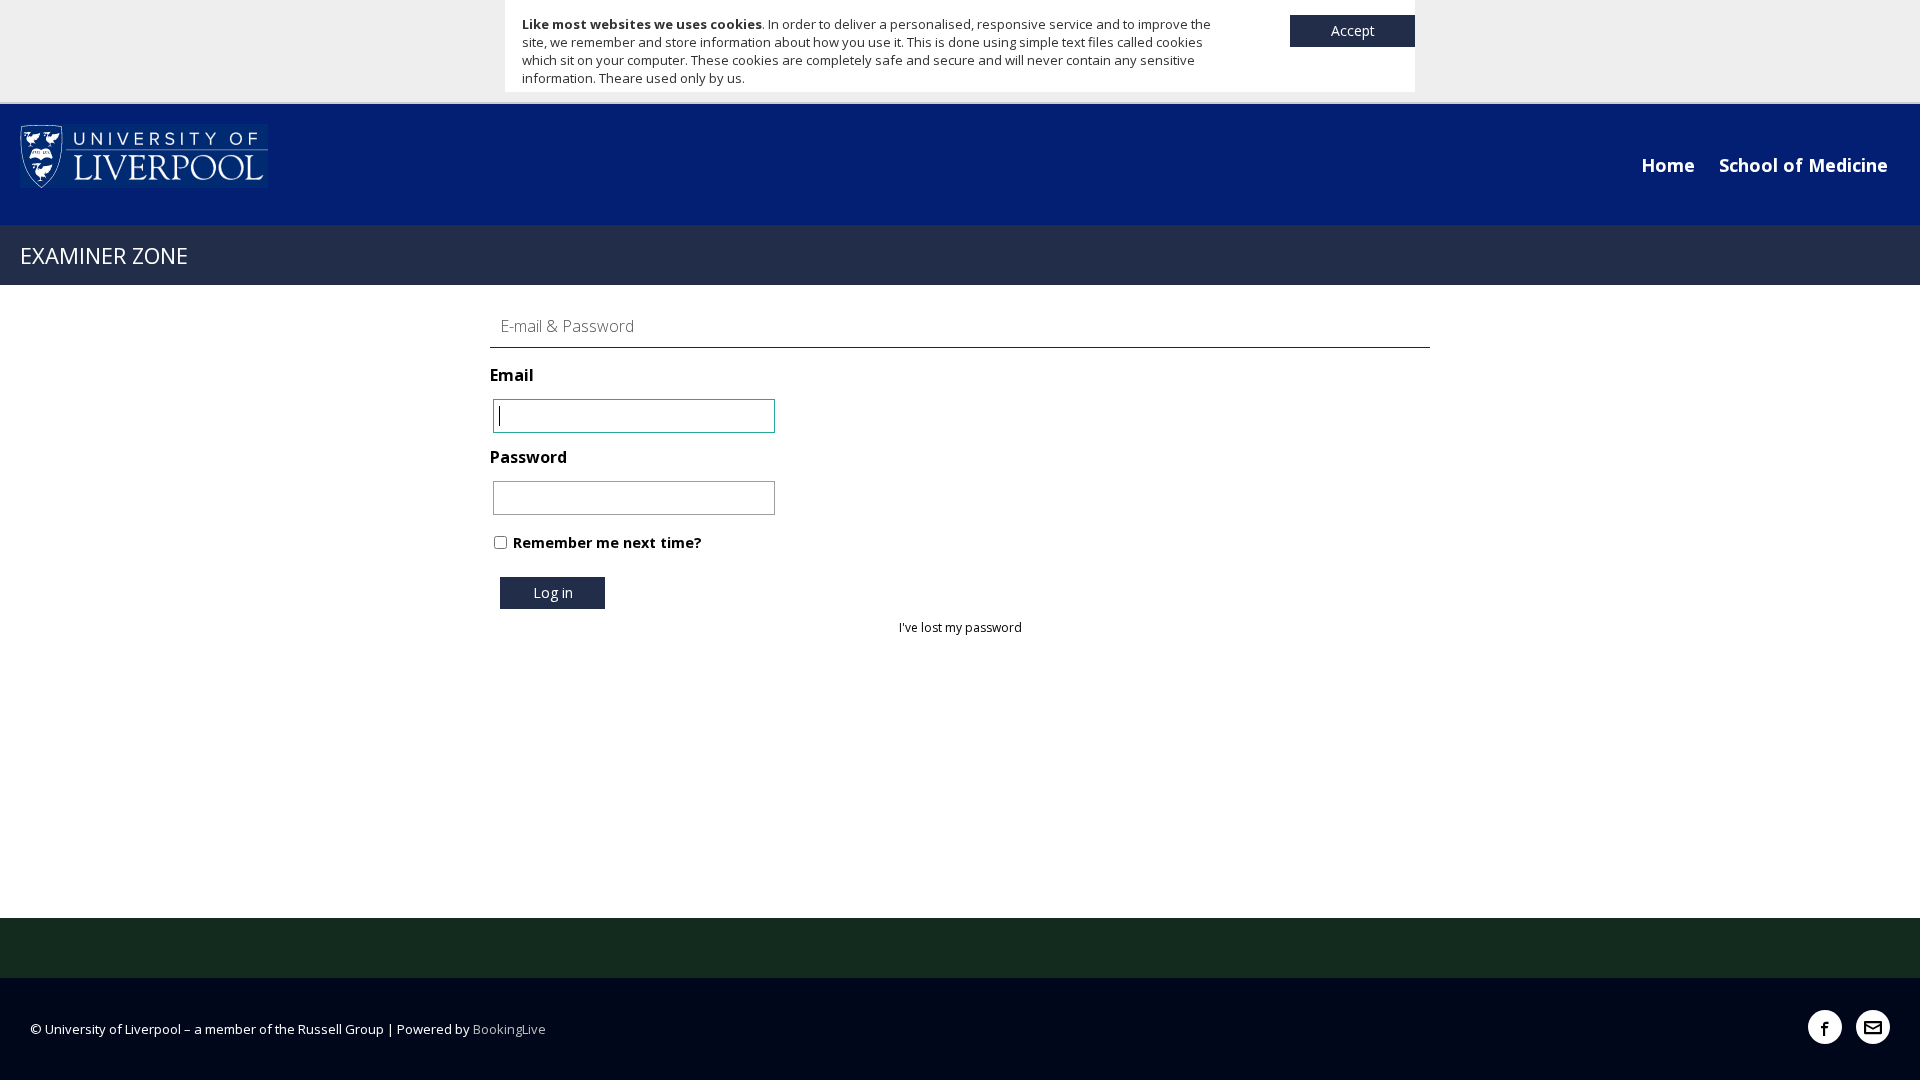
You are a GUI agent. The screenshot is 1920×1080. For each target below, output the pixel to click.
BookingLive (509, 1029)
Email (512, 375)
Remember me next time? (607, 542)
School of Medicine (1803, 165)
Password (528, 457)
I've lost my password (960, 627)
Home (1668, 165)
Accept (1353, 30)
